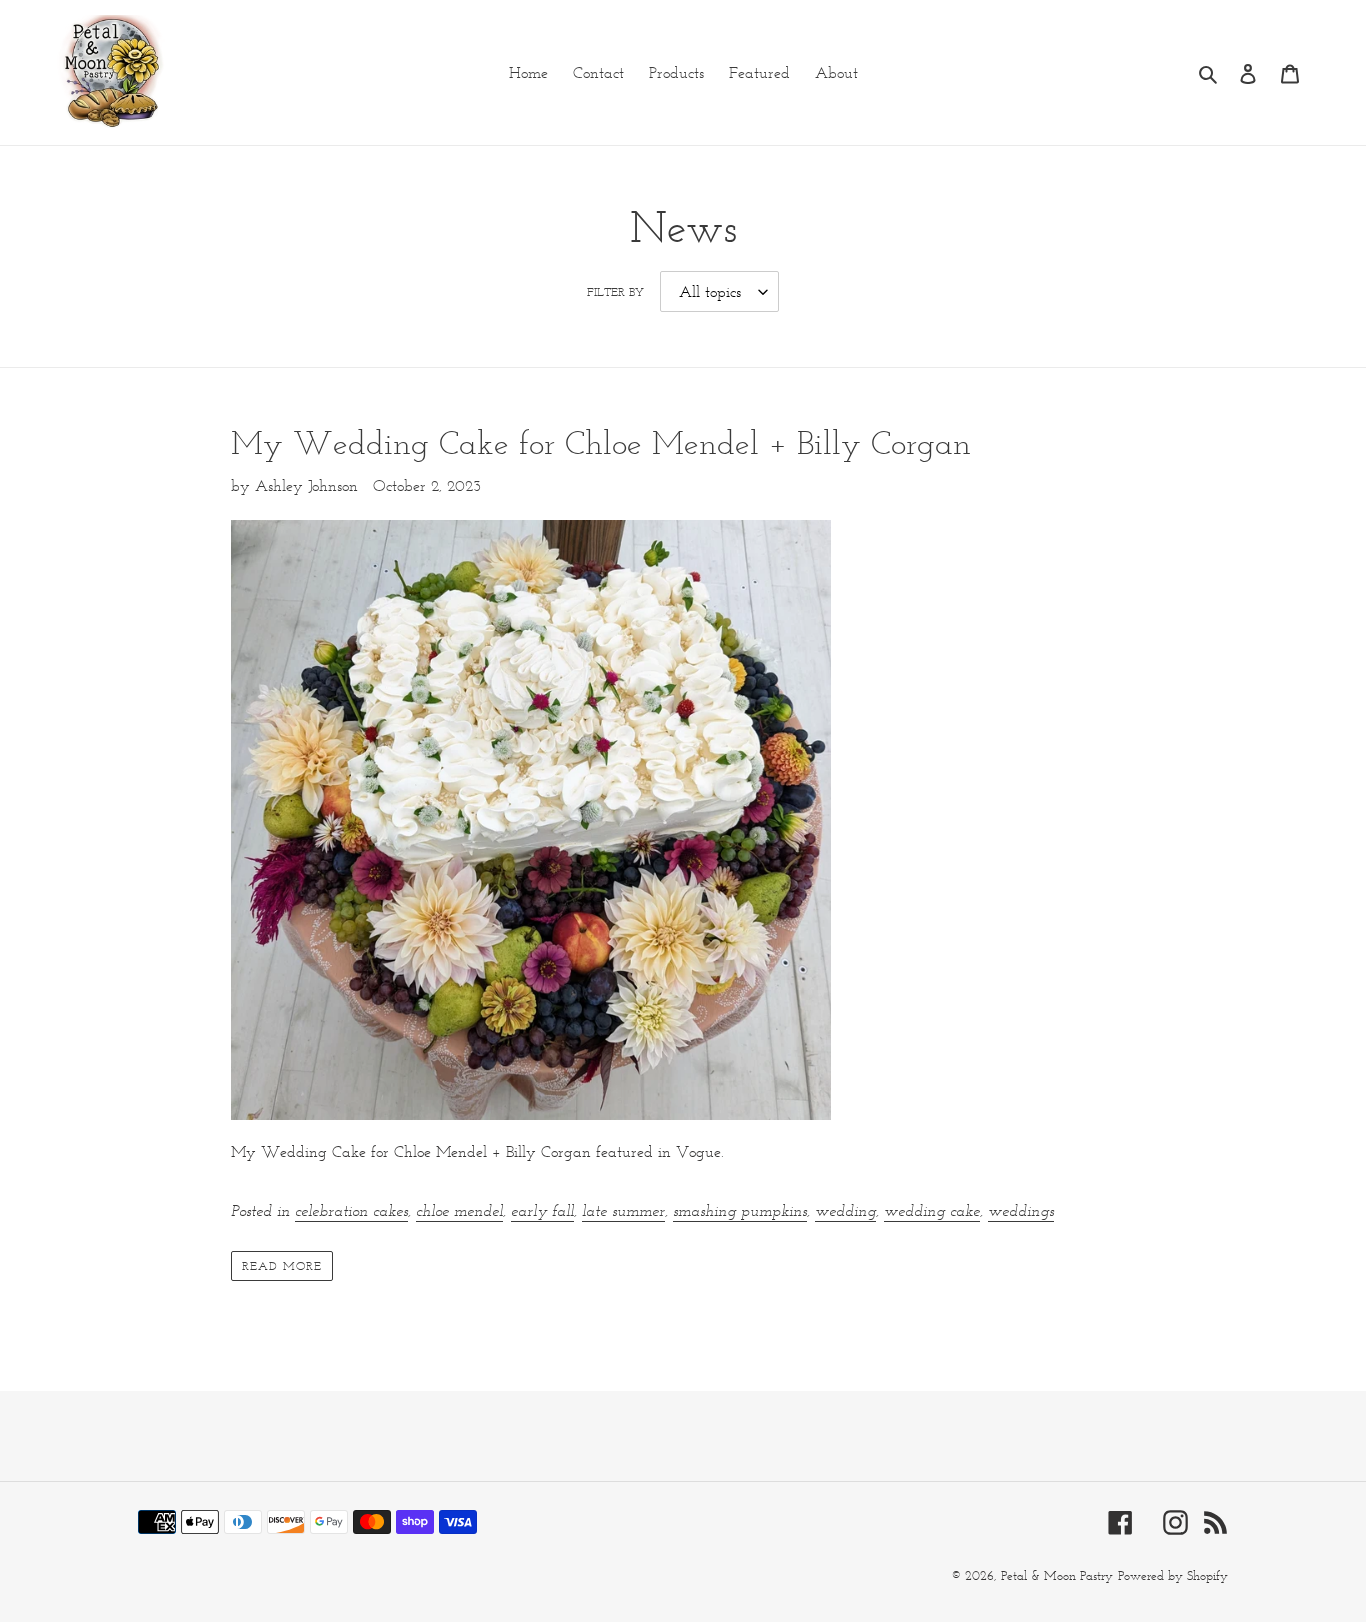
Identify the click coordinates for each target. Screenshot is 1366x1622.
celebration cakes (351, 1210)
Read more (282, 1265)
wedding (845, 1210)
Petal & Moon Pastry (1057, 1575)
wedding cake (932, 1210)
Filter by (615, 291)
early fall (542, 1210)
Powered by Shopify (1173, 1575)
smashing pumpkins (740, 1210)
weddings (1021, 1210)
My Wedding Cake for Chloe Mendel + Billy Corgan (601, 442)
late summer (623, 1210)
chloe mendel (459, 1210)
